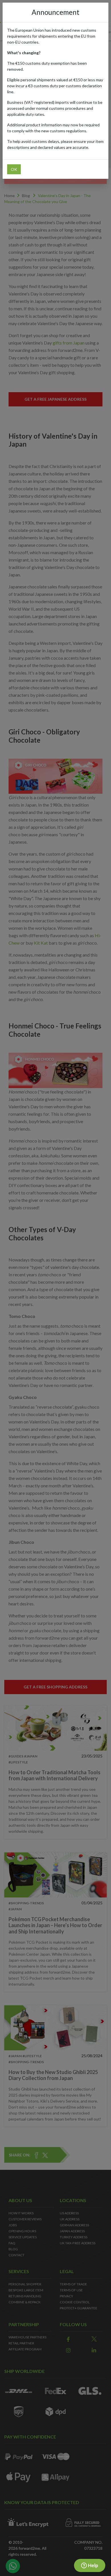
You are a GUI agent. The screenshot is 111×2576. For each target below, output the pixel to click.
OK (14, 169)
